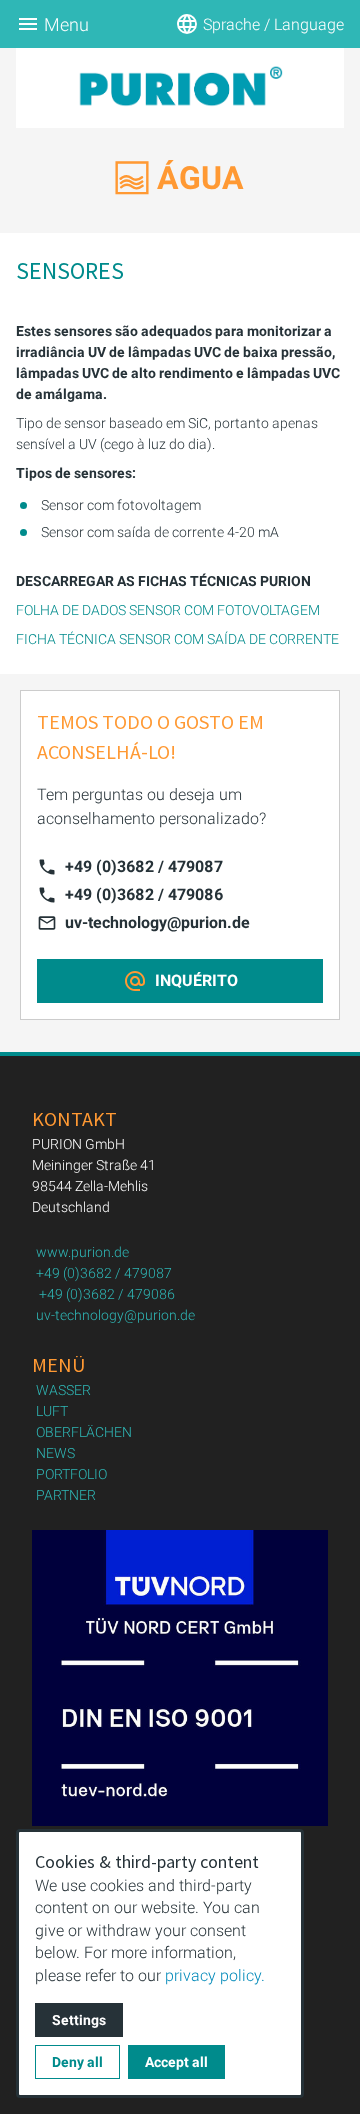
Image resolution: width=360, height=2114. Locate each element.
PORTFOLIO (71, 1474)
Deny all (77, 2062)
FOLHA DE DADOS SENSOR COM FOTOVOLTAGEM (168, 610)
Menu (66, 24)
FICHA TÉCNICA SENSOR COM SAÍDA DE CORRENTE (177, 639)
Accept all (176, 2062)
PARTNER (66, 1495)
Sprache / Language (273, 24)
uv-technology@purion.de (157, 922)
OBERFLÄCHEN (84, 1432)
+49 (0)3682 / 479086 (144, 894)
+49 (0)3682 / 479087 (144, 866)
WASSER (63, 1390)
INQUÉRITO (196, 980)
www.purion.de (82, 1252)
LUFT (52, 1411)
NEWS (55, 1453)
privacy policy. (215, 1975)
